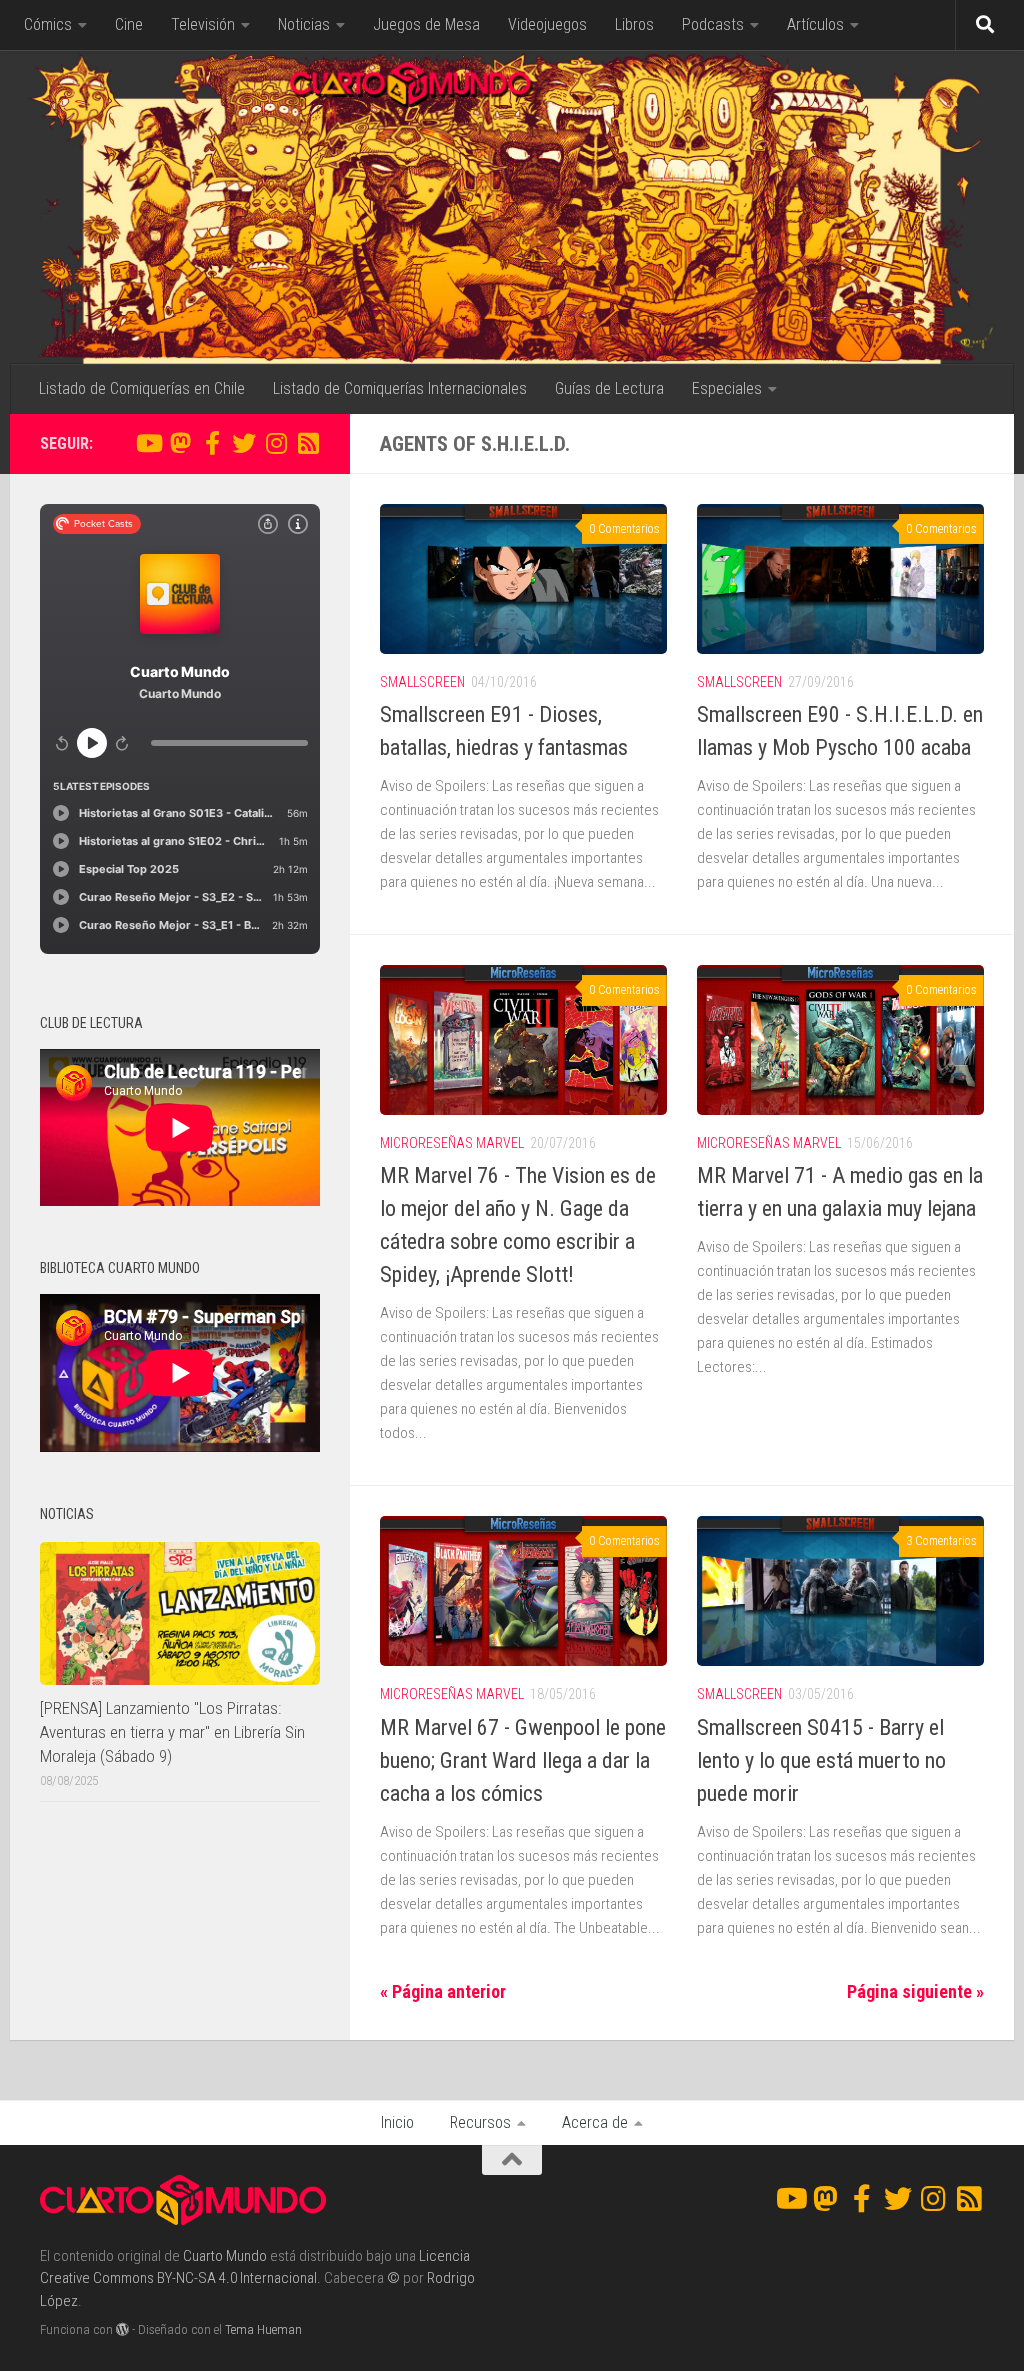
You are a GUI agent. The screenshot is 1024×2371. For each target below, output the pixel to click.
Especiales (727, 388)
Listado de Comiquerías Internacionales (400, 388)
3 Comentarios (941, 1541)
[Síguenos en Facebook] (212, 443)
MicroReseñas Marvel (452, 1143)
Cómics (48, 24)
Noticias (304, 24)
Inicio (397, 2122)
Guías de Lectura (609, 388)
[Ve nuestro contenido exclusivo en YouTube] (148, 443)
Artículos (815, 24)
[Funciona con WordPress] (122, 2329)
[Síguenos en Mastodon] (180, 443)
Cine (129, 24)
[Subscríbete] (308, 443)
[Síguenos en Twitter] (244, 443)
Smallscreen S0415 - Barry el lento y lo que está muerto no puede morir (821, 1760)
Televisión (203, 24)
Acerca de (595, 2122)
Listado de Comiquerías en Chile (142, 388)
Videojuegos (547, 24)
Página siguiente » (915, 1991)
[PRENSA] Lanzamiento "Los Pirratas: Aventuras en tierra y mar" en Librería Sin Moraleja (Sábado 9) (172, 1731)
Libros (634, 24)
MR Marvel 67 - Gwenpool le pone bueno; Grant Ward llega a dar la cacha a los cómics (523, 1760)
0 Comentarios (624, 529)
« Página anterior (443, 1991)
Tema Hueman (263, 2329)
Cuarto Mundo (225, 2256)
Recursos (480, 2122)
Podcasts (713, 24)
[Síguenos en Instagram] (276, 443)
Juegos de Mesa (426, 24)
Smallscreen (422, 682)
